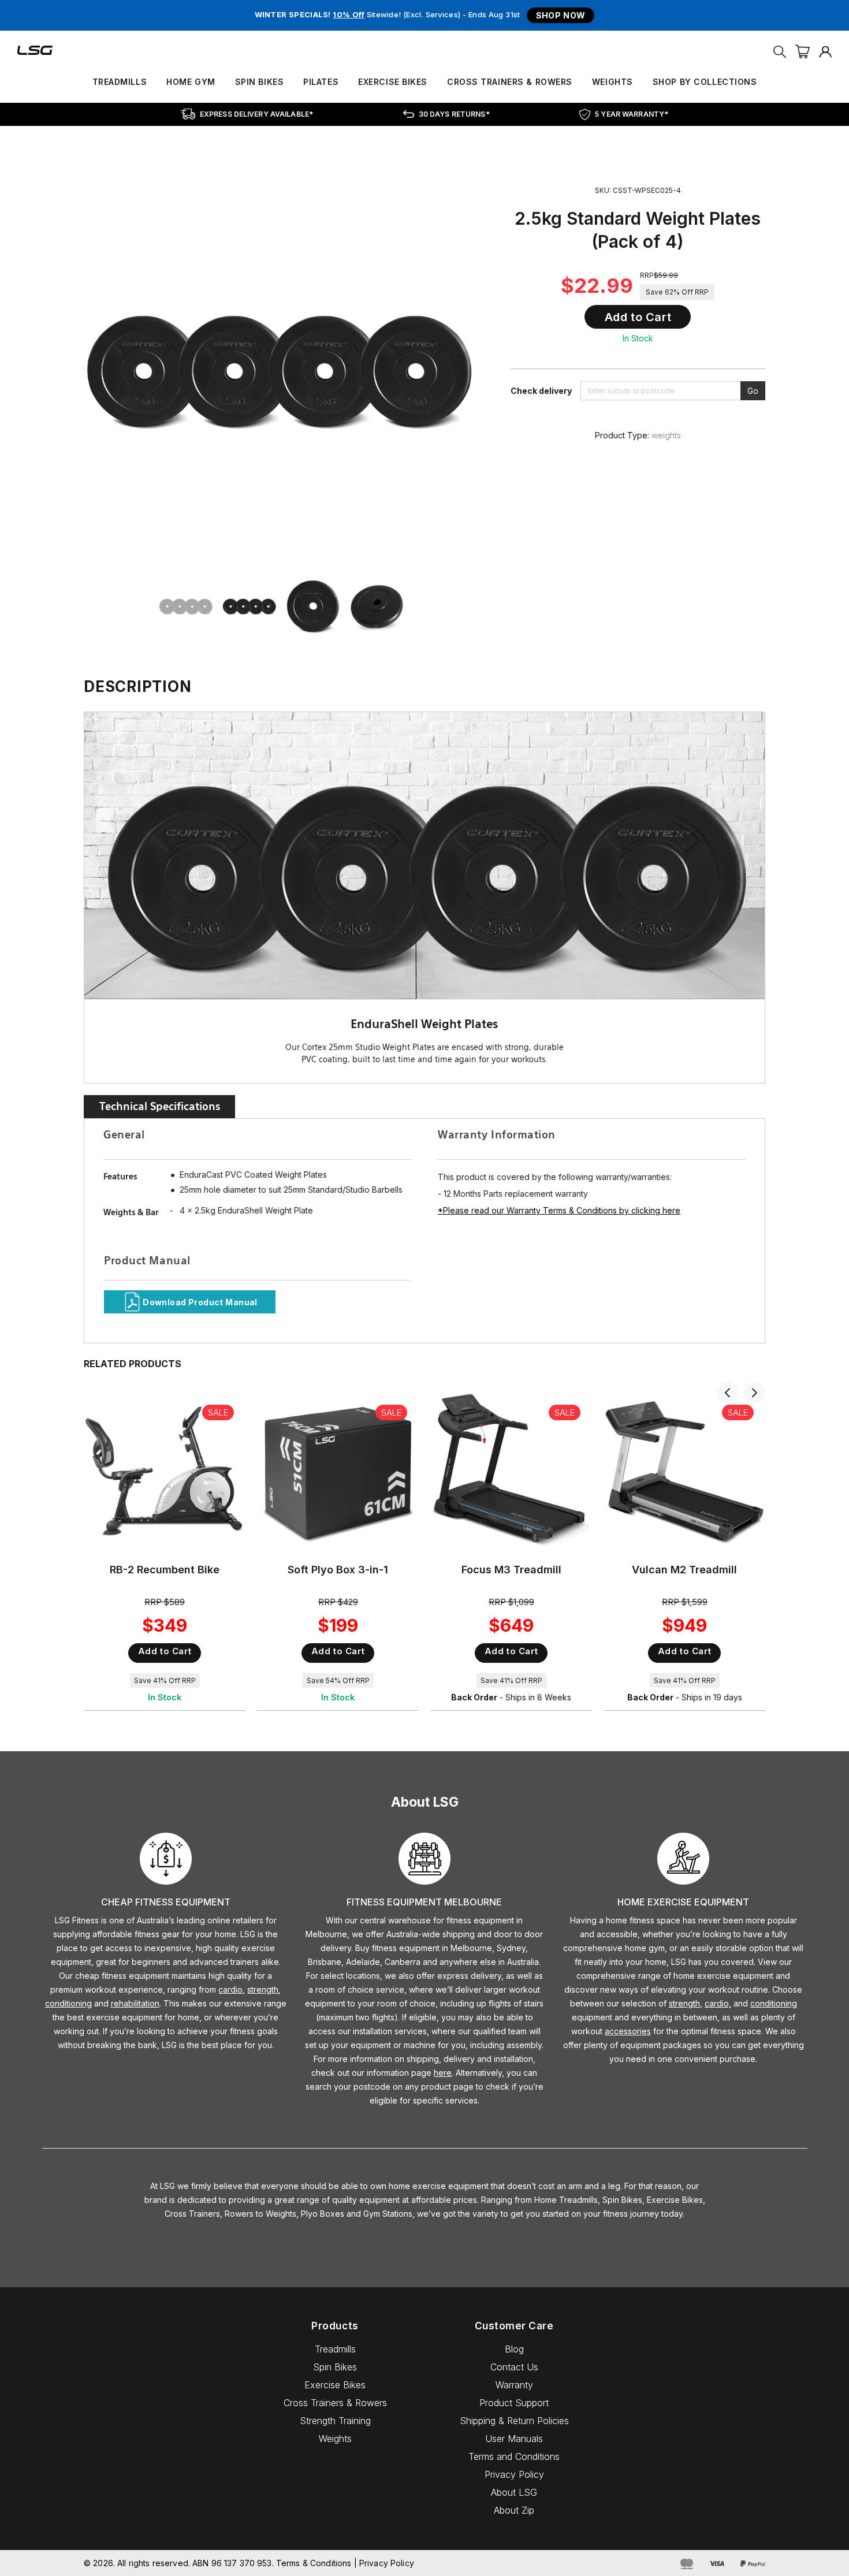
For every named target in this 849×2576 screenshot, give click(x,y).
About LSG (514, 2492)
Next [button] (754, 1393)
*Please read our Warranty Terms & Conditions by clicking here (559, 1210)
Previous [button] (727, 1393)
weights (666, 435)
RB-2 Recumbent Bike (165, 1570)
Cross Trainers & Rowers (510, 82)
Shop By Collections (705, 82)
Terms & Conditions (314, 2563)
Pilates (321, 82)
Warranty (514, 2385)
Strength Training (335, 2421)
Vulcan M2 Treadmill (684, 1570)
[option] (191, 606)
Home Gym (191, 82)
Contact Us (514, 2367)
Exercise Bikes (393, 82)
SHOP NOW (561, 15)
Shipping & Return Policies (514, 2421)
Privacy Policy (514, 2474)
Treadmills (120, 82)
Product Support (514, 2403)
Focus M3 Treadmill (511, 1570)
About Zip (514, 2510)
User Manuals (514, 2439)
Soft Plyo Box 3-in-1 (338, 1570)
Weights (612, 82)
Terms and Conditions (514, 2456)
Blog (514, 2349)
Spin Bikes (260, 82)
